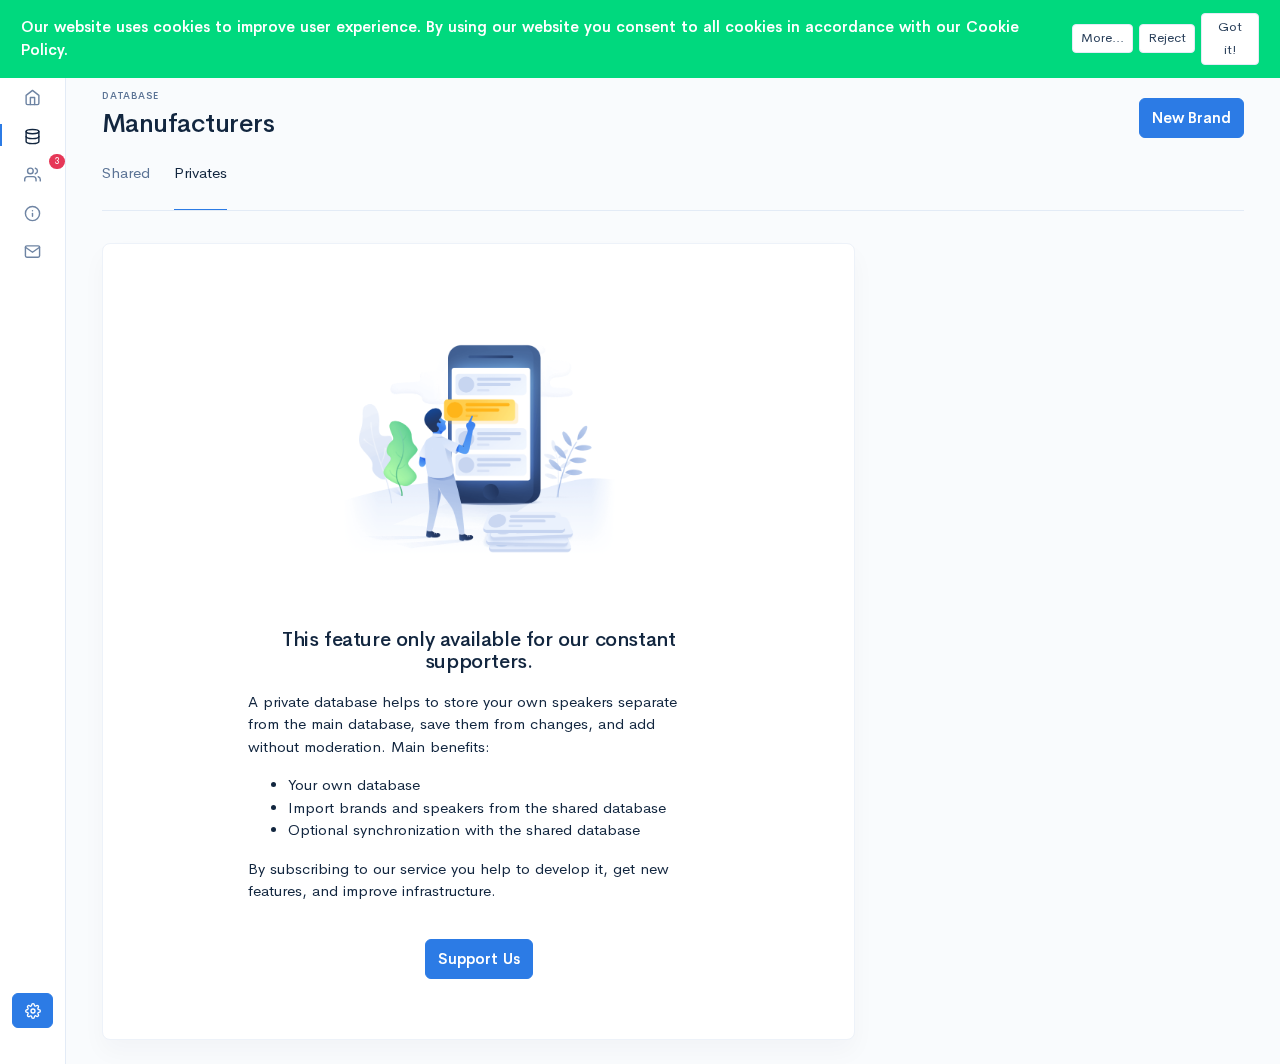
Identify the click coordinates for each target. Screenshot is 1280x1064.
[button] (32, 135)
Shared (126, 172)
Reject (1167, 37)
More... (1102, 37)
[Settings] (32, 1010)
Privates (200, 172)
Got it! (1230, 38)
